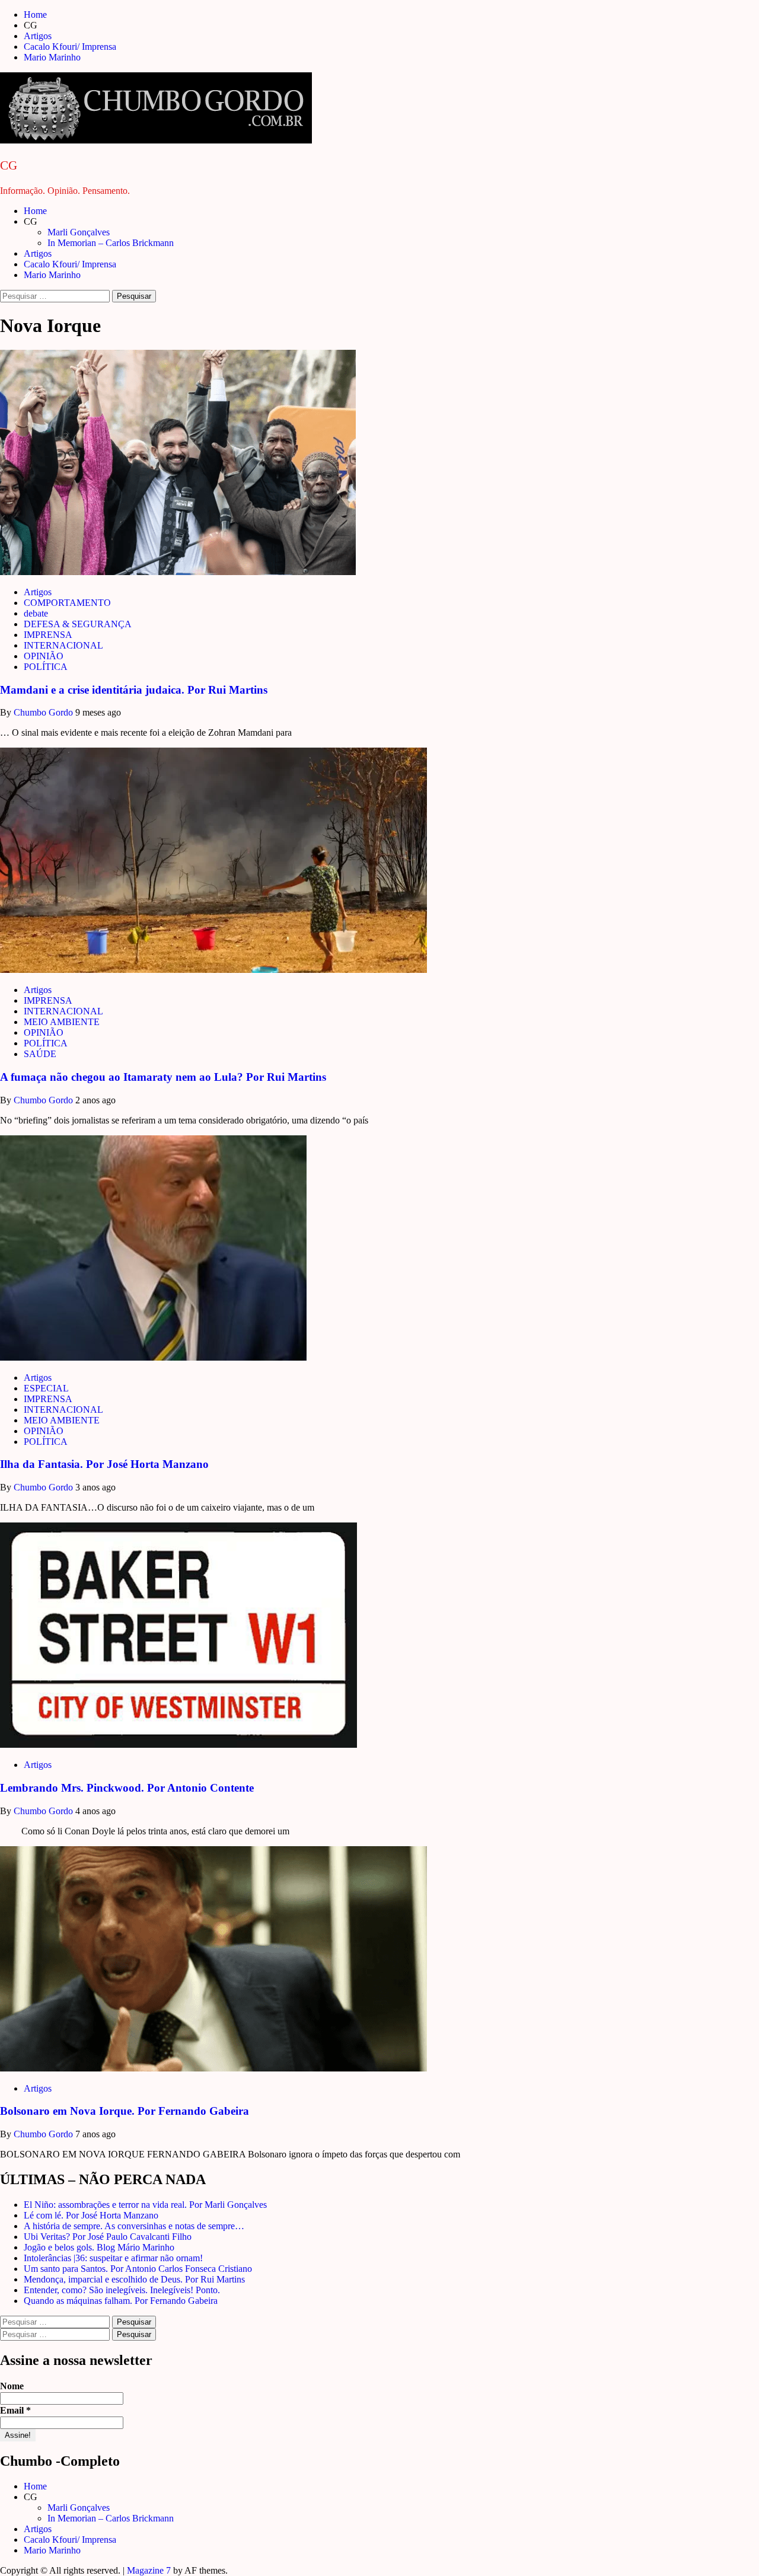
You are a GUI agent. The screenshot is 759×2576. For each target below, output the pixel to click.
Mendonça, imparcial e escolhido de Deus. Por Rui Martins (134, 2279)
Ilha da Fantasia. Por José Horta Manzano (104, 1464)
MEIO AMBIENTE (62, 1022)
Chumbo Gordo (44, 712)
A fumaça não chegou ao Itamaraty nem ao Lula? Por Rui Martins (163, 1077)
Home (35, 15)
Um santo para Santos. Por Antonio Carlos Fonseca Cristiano (138, 2269)
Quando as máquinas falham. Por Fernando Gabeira (121, 2301)
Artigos (38, 36)
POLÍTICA (46, 667)
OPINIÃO (44, 656)
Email (15, 2410)
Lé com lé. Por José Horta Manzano (91, 2215)
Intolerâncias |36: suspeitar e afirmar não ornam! (113, 2258)
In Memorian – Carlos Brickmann (111, 243)
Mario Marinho (52, 57)
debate (36, 613)
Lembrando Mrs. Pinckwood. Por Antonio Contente (127, 1788)
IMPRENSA (48, 635)
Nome (12, 2386)
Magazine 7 (149, 2570)
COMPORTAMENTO (67, 603)
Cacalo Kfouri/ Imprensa (70, 47)
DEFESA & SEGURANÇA (78, 624)
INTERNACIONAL (63, 645)
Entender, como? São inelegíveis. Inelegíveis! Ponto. (122, 2290)
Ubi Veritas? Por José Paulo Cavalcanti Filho (108, 2237)
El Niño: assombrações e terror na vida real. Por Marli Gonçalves (145, 2205)
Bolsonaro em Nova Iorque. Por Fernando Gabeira (125, 2111)
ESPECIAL (46, 1388)
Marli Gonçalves (79, 232)
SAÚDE (40, 1054)
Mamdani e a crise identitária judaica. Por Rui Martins (134, 690)
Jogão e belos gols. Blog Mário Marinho (99, 2247)
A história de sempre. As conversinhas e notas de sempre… (134, 2226)
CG (9, 165)
